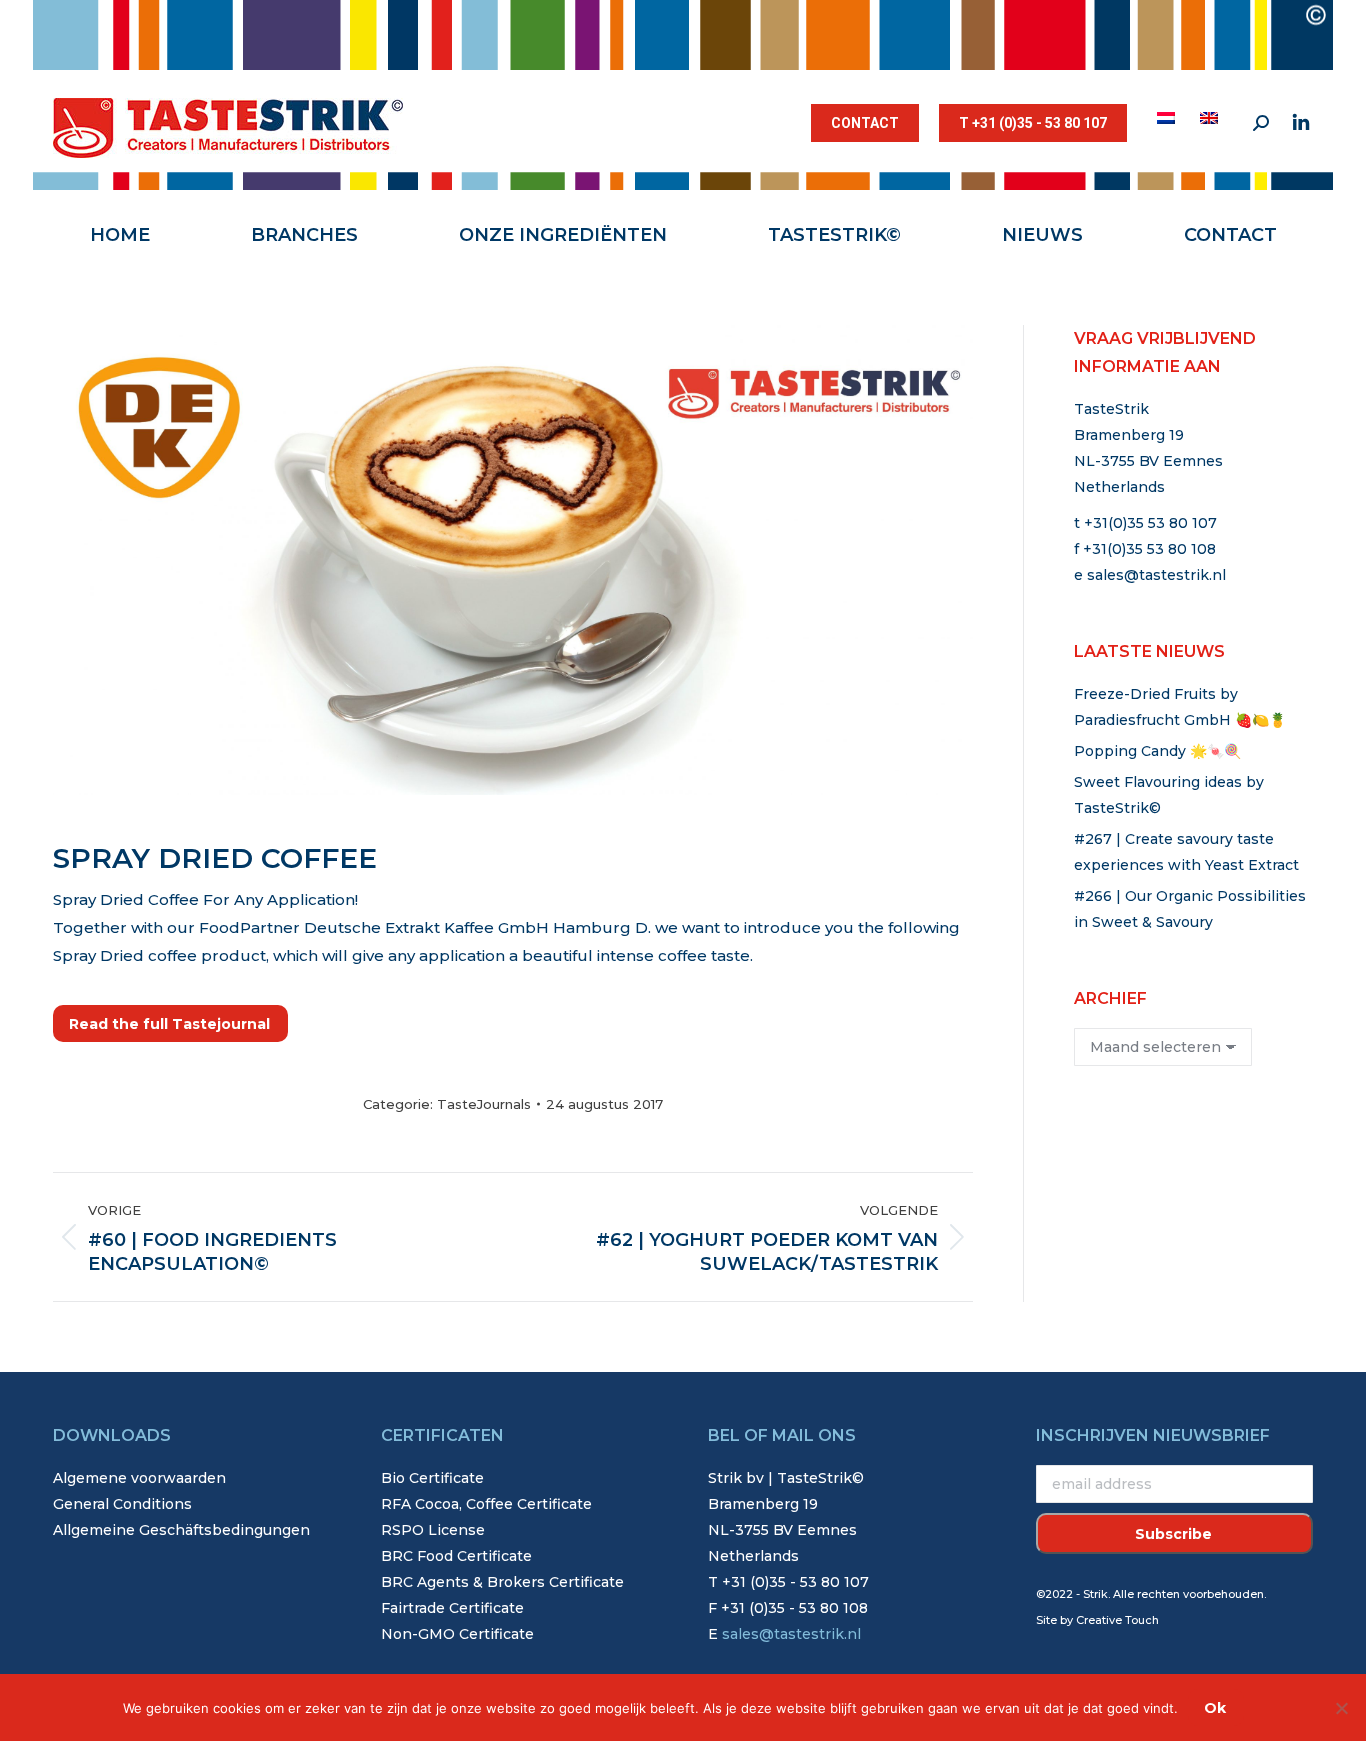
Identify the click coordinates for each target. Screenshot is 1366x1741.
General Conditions (122, 1504)
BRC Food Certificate (456, 1556)
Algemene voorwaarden (139, 1478)
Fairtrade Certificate (452, 1608)
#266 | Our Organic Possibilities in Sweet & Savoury (1190, 909)
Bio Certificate (432, 1478)
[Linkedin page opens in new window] (1301, 123)
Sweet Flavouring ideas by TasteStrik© (1169, 795)
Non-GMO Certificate (457, 1634)
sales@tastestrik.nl (1156, 575)
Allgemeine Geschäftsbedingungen (181, 1530)
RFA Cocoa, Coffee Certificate (486, 1504)
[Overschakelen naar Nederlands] (1168, 118)
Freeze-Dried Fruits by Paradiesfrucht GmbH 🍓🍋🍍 (1180, 707)
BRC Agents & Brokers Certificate (502, 1582)
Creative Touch (1117, 1620)
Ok (1215, 1708)
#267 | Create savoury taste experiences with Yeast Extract (1186, 852)
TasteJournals (484, 1104)
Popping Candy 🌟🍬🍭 (1157, 751)
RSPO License (433, 1530)
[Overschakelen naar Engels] (1211, 118)
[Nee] (1341, 1708)
